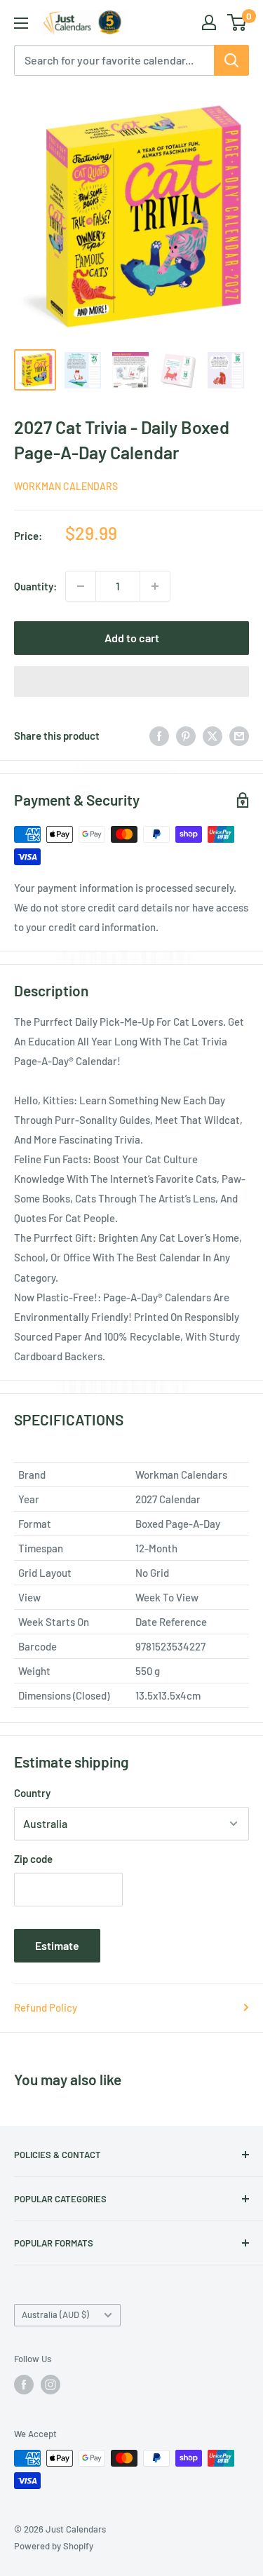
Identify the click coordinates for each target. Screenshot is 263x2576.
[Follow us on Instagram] (50, 2385)
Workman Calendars (66, 486)
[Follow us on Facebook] (24, 2385)
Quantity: (35, 586)
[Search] (231, 60)
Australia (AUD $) (55, 2314)
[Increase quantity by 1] (155, 586)
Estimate (57, 1945)
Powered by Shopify (54, 2546)
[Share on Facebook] (159, 735)
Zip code (33, 1859)
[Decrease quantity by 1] (81, 586)
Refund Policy (46, 2007)
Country (32, 1793)
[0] (237, 22)
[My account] (209, 22)
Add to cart (132, 638)
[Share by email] (239, 735)
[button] (131, 682)
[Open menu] (21, 23)
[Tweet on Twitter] (213, 735)
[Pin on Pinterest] (186, 735)
